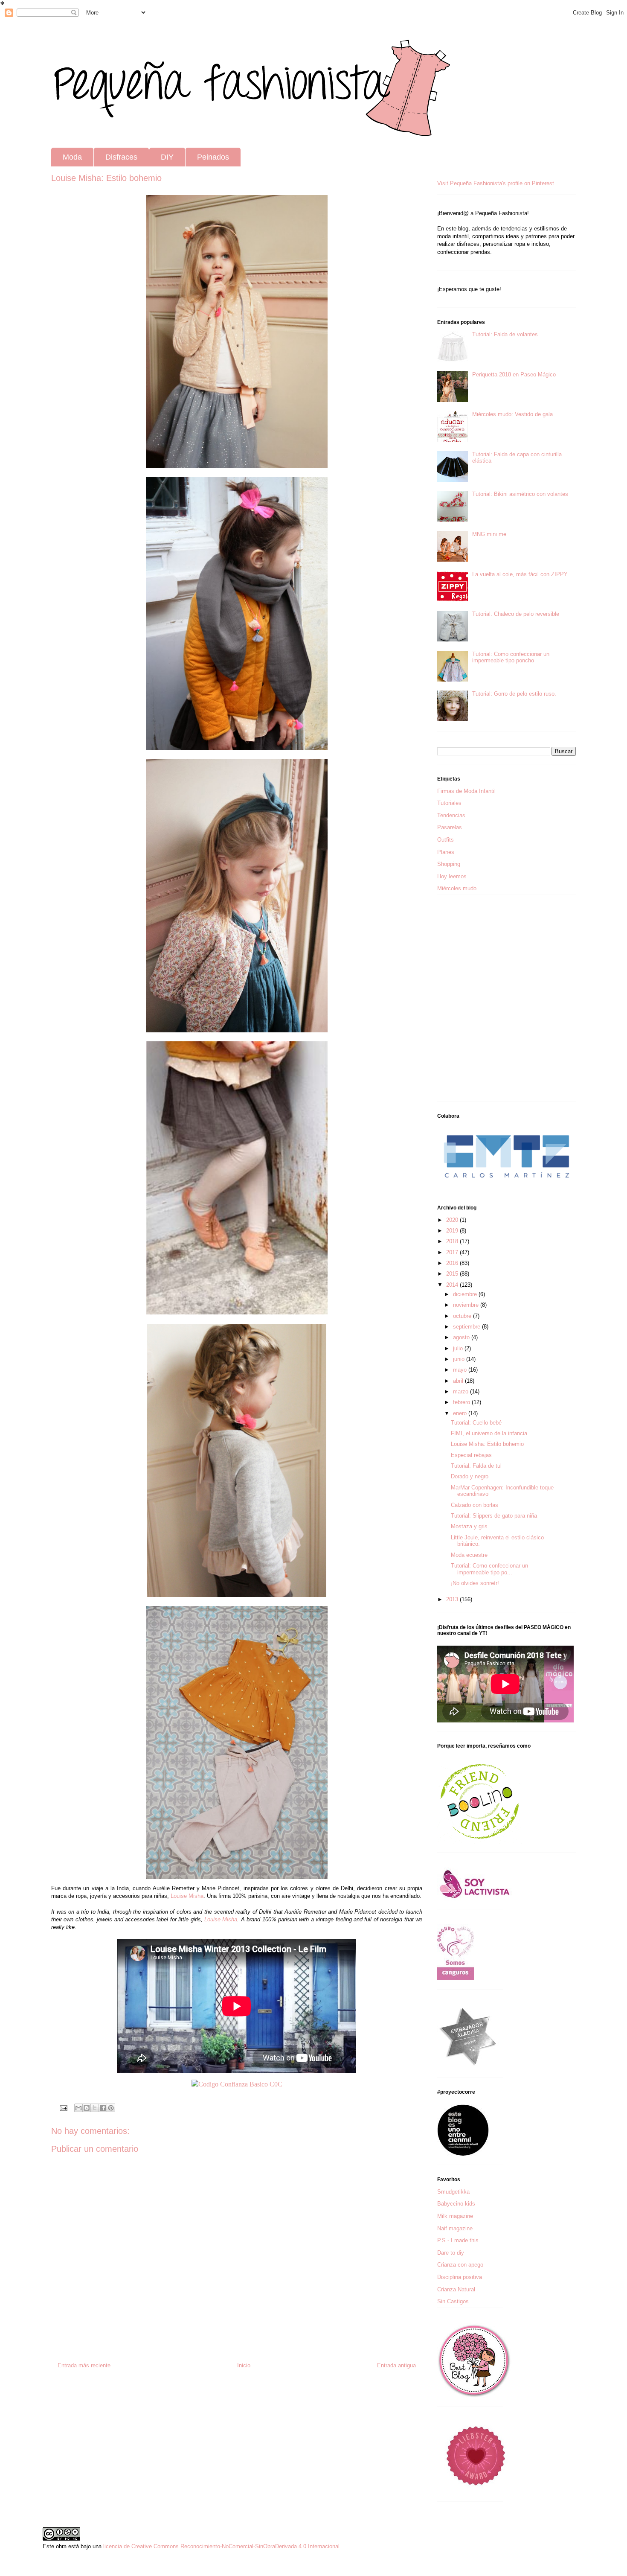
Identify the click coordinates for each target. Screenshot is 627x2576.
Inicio (244, 2365)
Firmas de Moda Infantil (466, 791)
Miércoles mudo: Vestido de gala (512, 414)
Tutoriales (449, 803)
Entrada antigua (396, 2365)
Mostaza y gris (469, 1526)
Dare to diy (451, 2253)
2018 (453, 1241)
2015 (453, 1274)
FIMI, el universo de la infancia (489, 1433)
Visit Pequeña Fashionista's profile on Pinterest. (496, 183)
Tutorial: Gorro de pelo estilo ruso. (514, 694)
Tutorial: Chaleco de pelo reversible (516, 614)
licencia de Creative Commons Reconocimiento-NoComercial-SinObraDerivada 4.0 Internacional (221, 2546)
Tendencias (451, 815)
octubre (463, 1316)
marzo (462, 1391)
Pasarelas (450, 827)
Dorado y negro (470, 1476)
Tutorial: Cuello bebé (476, 1423)
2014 (453, 1285)
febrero (462, 1402)
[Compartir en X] (95, 2108)
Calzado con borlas (475, 1505)
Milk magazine (455, 2216)
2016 (453, 1263)
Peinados (213, 157)
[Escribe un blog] (87, 2108)
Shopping (449, 864)
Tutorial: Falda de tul (476, 1466)
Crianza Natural (456, 2289)
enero (461, 1413)
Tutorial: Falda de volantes (505, 334)
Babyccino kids (456, 2204)
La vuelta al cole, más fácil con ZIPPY (520, 574)
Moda (72, 157)
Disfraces (121, 157)
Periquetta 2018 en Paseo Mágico (514, 374)
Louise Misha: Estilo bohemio (487, 1444)
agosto (462, 1337)
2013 (453, 1599)
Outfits (446, 840)
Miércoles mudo (457, 888)
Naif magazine (455, 2228)
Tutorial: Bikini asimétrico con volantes (520, 494)
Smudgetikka (453, 2192)
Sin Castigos (453, 2301)
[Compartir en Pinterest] (111, 2108)
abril (459, 1381)
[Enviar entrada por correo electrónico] (63, 2108)
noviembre (467, 1305)
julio (459, 1348)
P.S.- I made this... (460, 2240)
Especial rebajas (471, 1455)
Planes (446, 852)
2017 (453, 1252)
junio (460, 1359)
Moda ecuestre (469, 1555)
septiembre (467, 1327)
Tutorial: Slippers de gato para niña (494, 1516)
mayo (461, 1370)
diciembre (466, 1294)
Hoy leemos (452, 876)
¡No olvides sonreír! (475, 1583)
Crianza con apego (460, 2265)
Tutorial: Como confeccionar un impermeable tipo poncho (511, 657)
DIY (167, 157)
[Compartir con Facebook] (103, 2108)
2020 (453, 1220)
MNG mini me (489, 534)
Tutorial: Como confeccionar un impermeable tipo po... (489, 1569)
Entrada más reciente (84, 2365)
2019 (453, 1231)
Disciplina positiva (460, 2277)
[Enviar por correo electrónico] (78, 2108)
